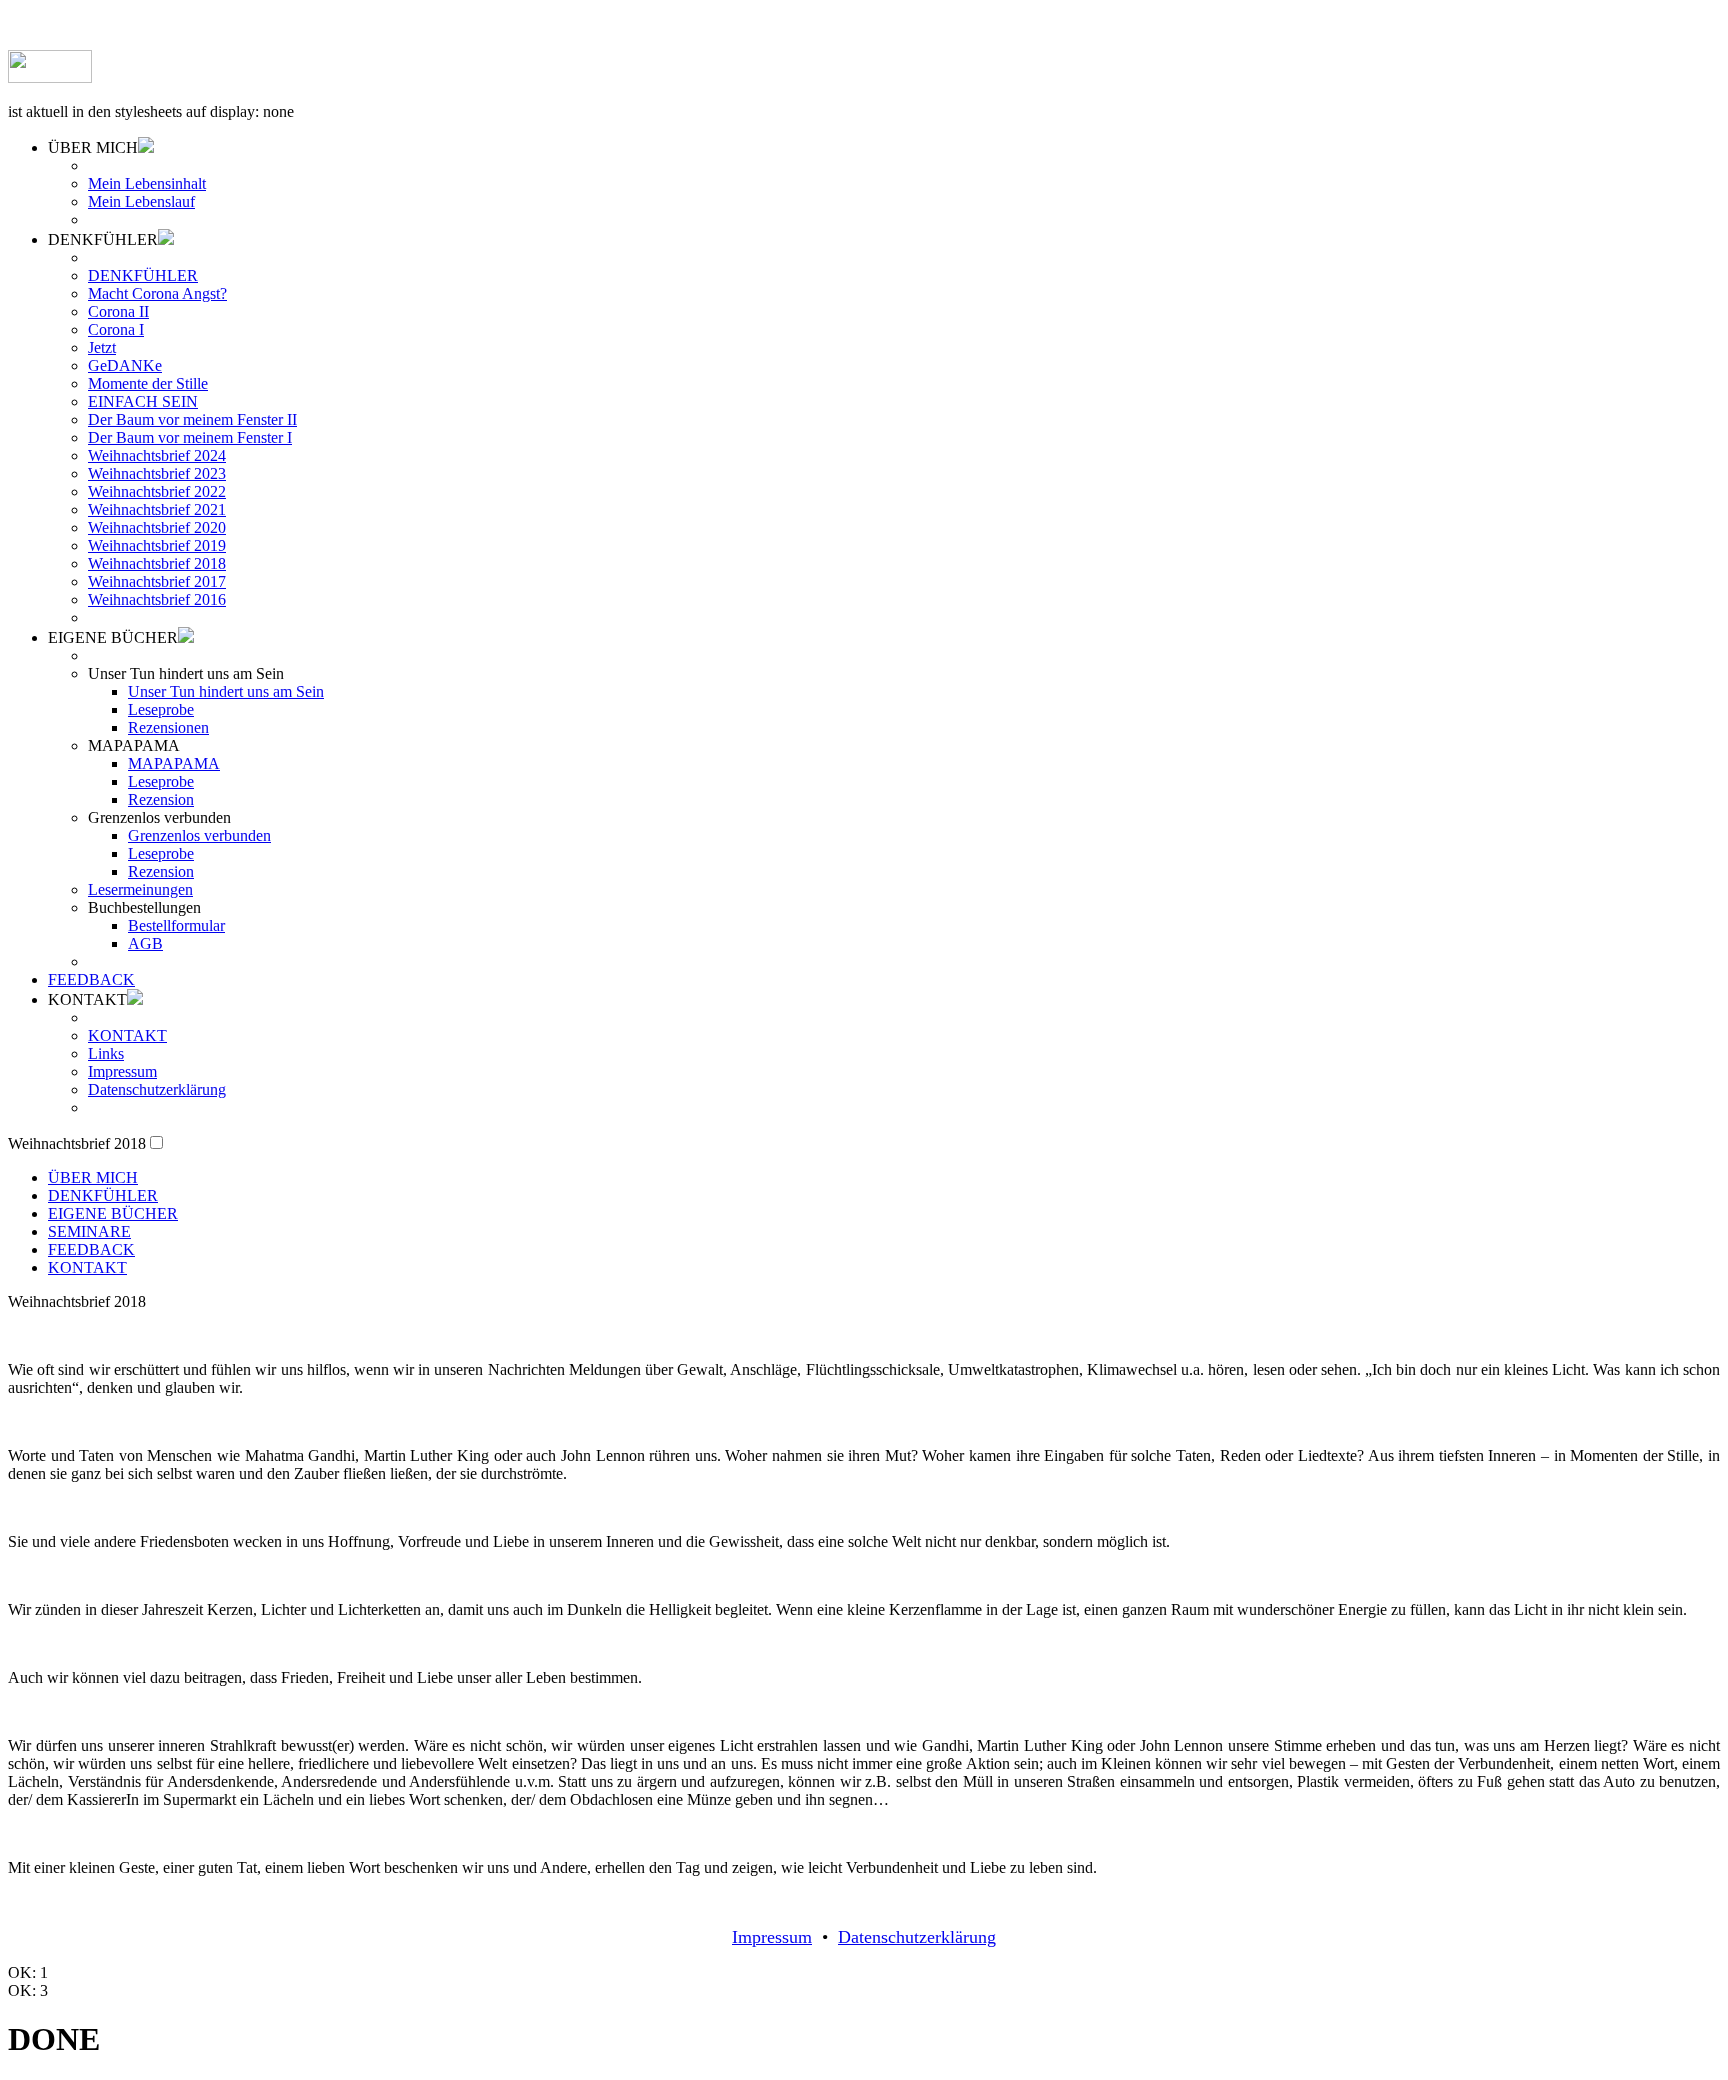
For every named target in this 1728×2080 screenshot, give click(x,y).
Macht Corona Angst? (157, 293)
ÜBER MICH (93, 1177)
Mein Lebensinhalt (147, 183)
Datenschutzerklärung (157, 1089)
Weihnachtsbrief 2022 (157, 491)
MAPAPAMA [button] (134, 745)
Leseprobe (161, 709)
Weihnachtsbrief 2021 (157, 509)
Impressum (122, 1071)
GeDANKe (125, 365)
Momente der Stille (148, 383)
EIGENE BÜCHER (113, 1213)
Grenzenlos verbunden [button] (159, 817)
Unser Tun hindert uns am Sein (226, 691)
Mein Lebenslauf (141, 201)
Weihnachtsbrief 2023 (157, 473)
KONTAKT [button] (87, 999)
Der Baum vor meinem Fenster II (192, 419)
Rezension (161, 799)
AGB (145, 943)
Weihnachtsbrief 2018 (157, 563)
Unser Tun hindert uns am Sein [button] (186, 673)
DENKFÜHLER (143, 275)
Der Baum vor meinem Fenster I (190, 437)
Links (106, 1053)
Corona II (118, 311)
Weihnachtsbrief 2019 (157, 545)
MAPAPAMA (174, 763)
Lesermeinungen (140, 889)
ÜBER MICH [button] (93, 147)
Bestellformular (176, 925)
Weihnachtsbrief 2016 (157, 599)
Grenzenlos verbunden (199, 835)
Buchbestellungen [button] (144, 907)
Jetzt (102, 347)
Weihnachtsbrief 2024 (157, 455)
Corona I (116, 329)
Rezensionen (168, 727)
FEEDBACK (91, 979)
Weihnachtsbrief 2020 (157, 527)
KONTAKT (127, 1035)
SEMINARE (89, 1231)
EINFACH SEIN (143, 401)
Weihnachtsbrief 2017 (157, 581)
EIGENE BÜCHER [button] (113, 637)
